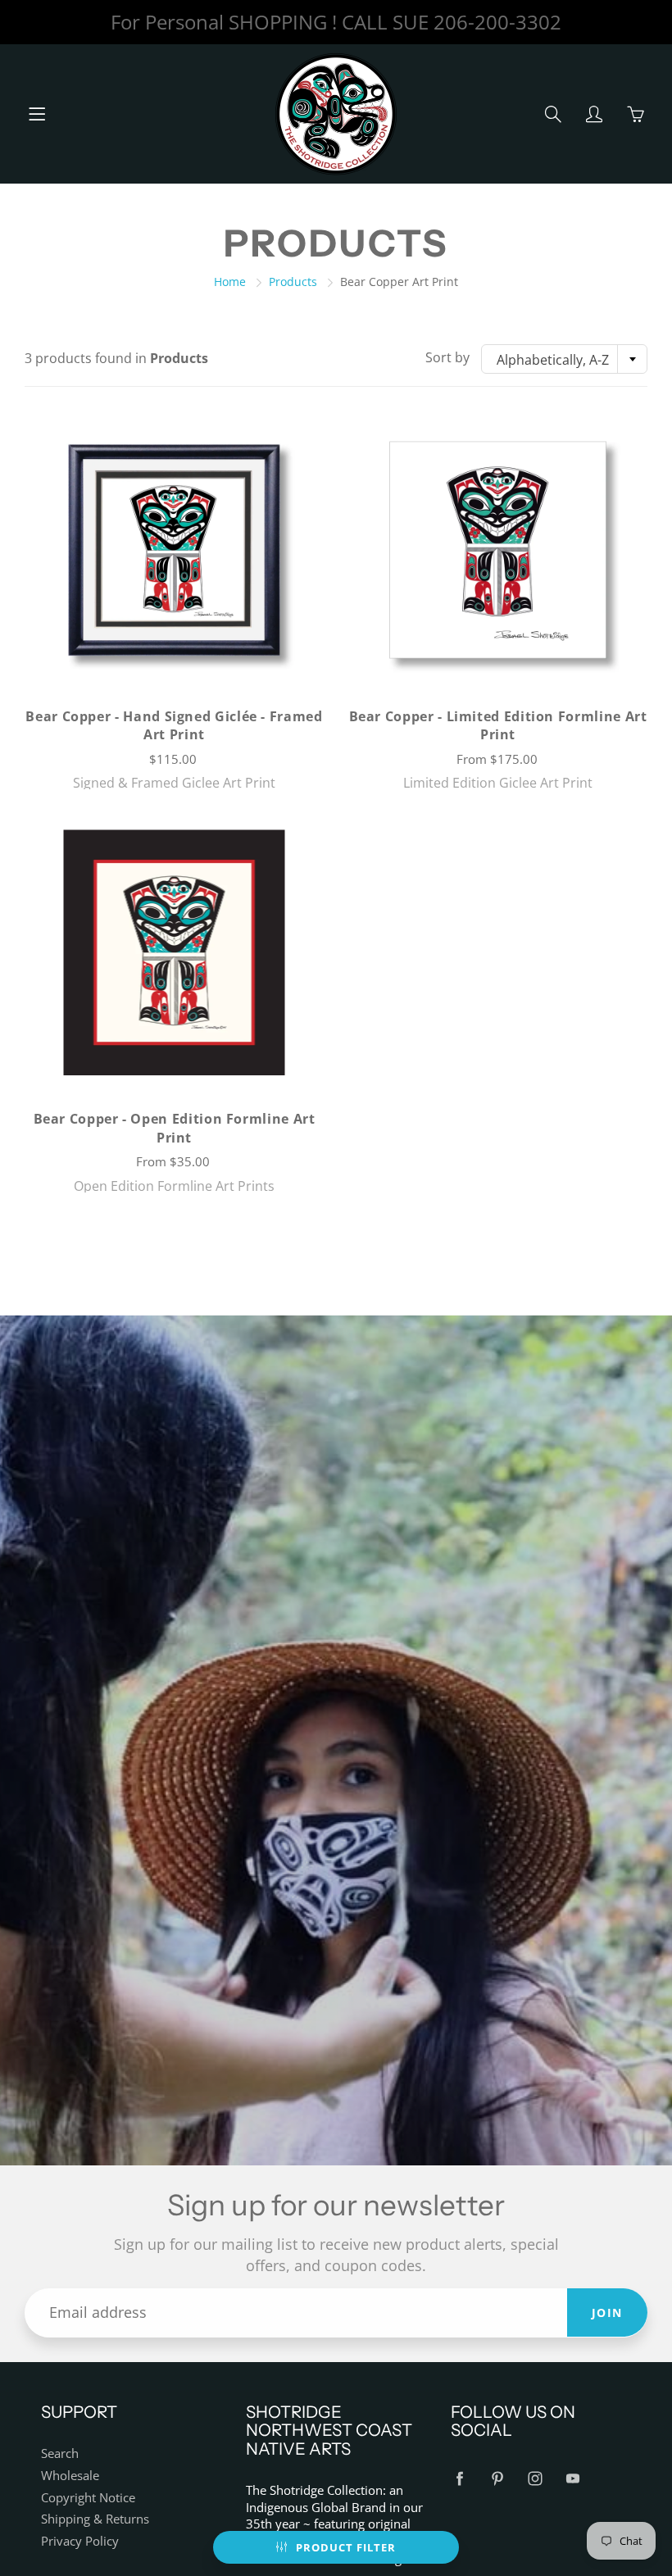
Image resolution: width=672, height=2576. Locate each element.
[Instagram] (535, 2479)
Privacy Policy (80, 2541)
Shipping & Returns (95, 2519)
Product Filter (346, 2547)
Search (60, 2453)
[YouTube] (572, 2479)
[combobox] (564, 359)
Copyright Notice (88, 2498)
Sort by (447, 357)
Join (607, 2312)
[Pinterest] (497, 2479)
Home (230, 282)
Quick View (174, 550)
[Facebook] (459, 2479)
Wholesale (70, 2476)
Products (293, 282)
